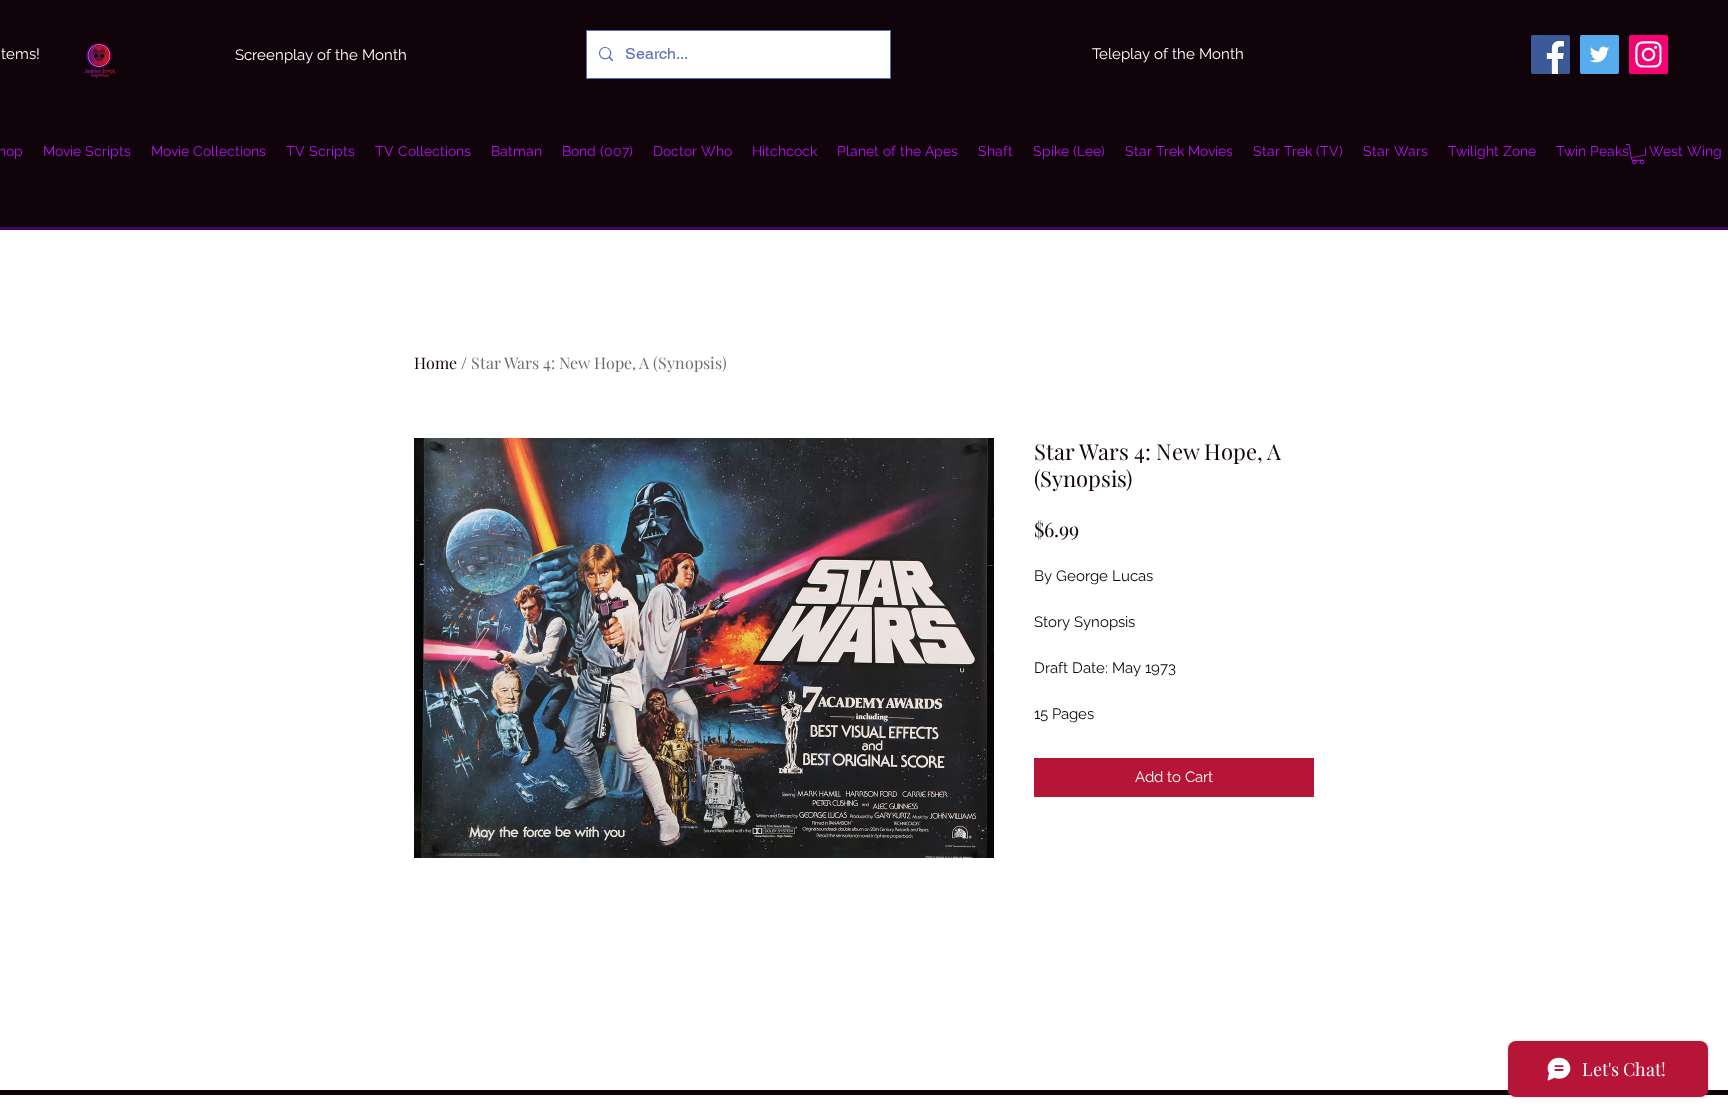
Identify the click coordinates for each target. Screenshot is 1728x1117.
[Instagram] (1648, 54)
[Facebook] (1550, 54)
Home (435, 362)
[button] (208, 151)
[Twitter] (1599, 54)
